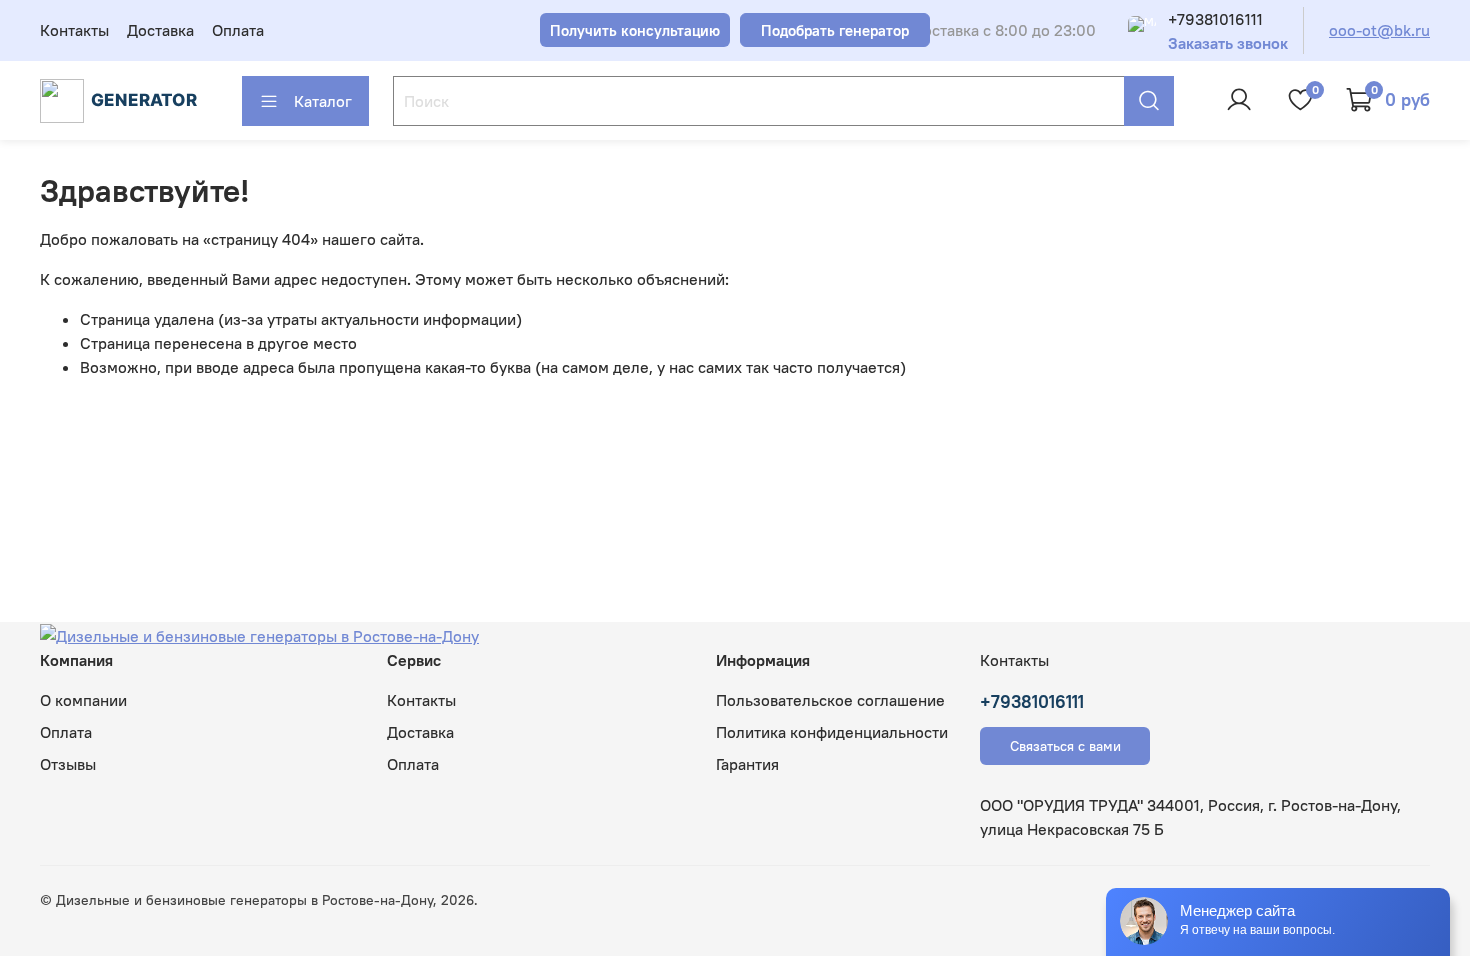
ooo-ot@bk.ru (1379, 30)
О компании (83, 700)
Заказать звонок (1228, 43)
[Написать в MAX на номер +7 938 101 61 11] (1142, 30)
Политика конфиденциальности (832, 732)
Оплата (238, 30)
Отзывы (68, 764)
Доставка (160, 30)
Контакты (74, 30)
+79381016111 (1215, 19)
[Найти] (1149, 101)
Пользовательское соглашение (830, 700)
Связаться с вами (1065, 746)
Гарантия (747, 764)
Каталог (323, 101)
